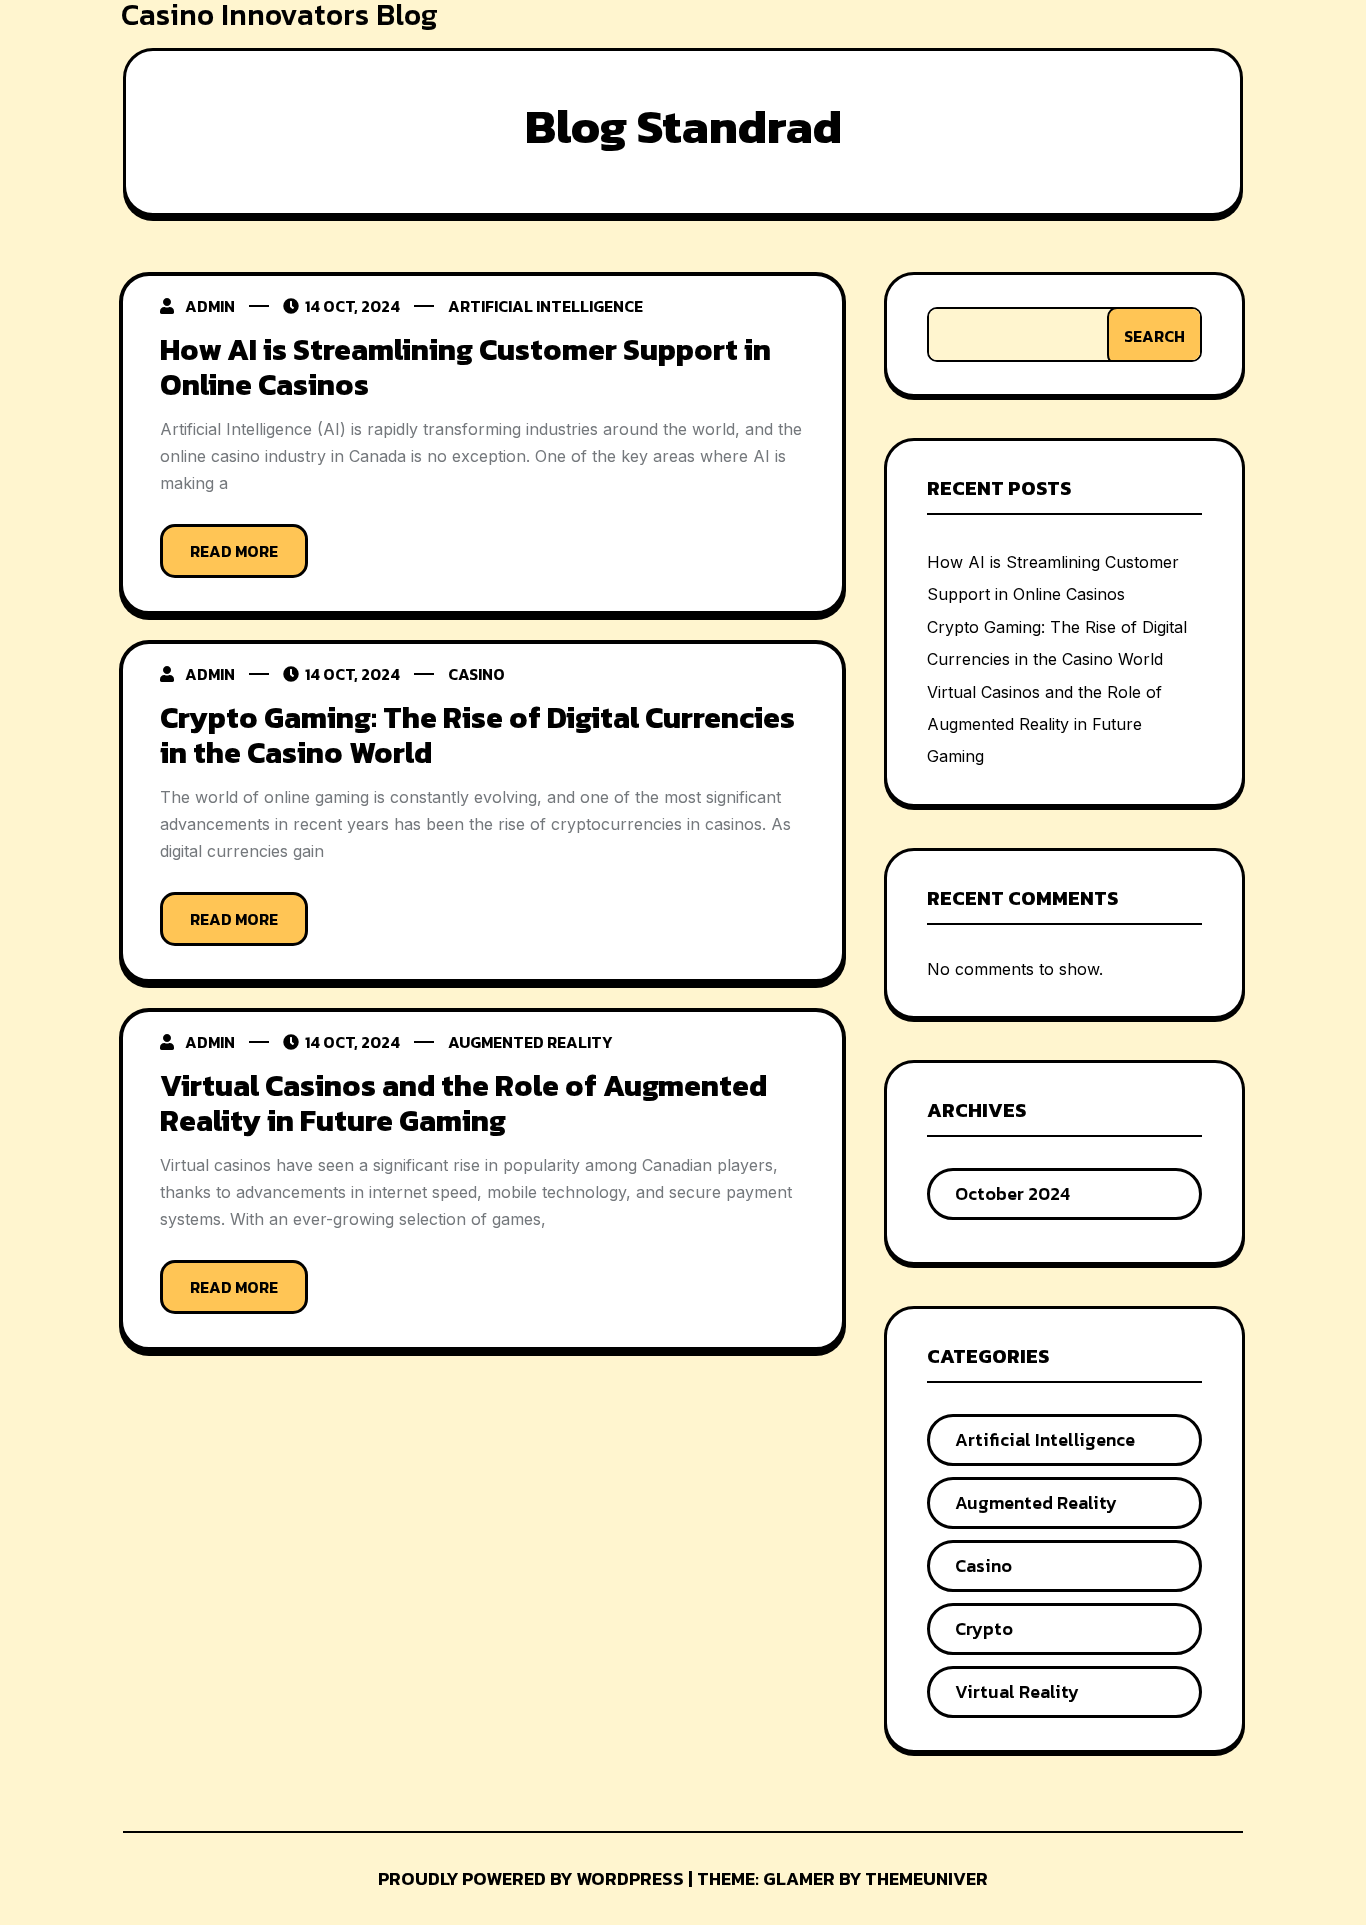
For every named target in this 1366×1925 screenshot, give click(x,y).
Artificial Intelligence (545, 306)
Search (1154, 336)
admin (210, 306)
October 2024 (1012, 1193)
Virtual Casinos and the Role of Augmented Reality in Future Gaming (463, 1103)
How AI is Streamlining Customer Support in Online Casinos (465, 367)
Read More (234, 551)
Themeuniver (926, 1878)
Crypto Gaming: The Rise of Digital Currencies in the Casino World (477, 735)
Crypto (984, 1628)
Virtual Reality (1017, 1691)
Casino (476, 674)
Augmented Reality (530, 1042)
